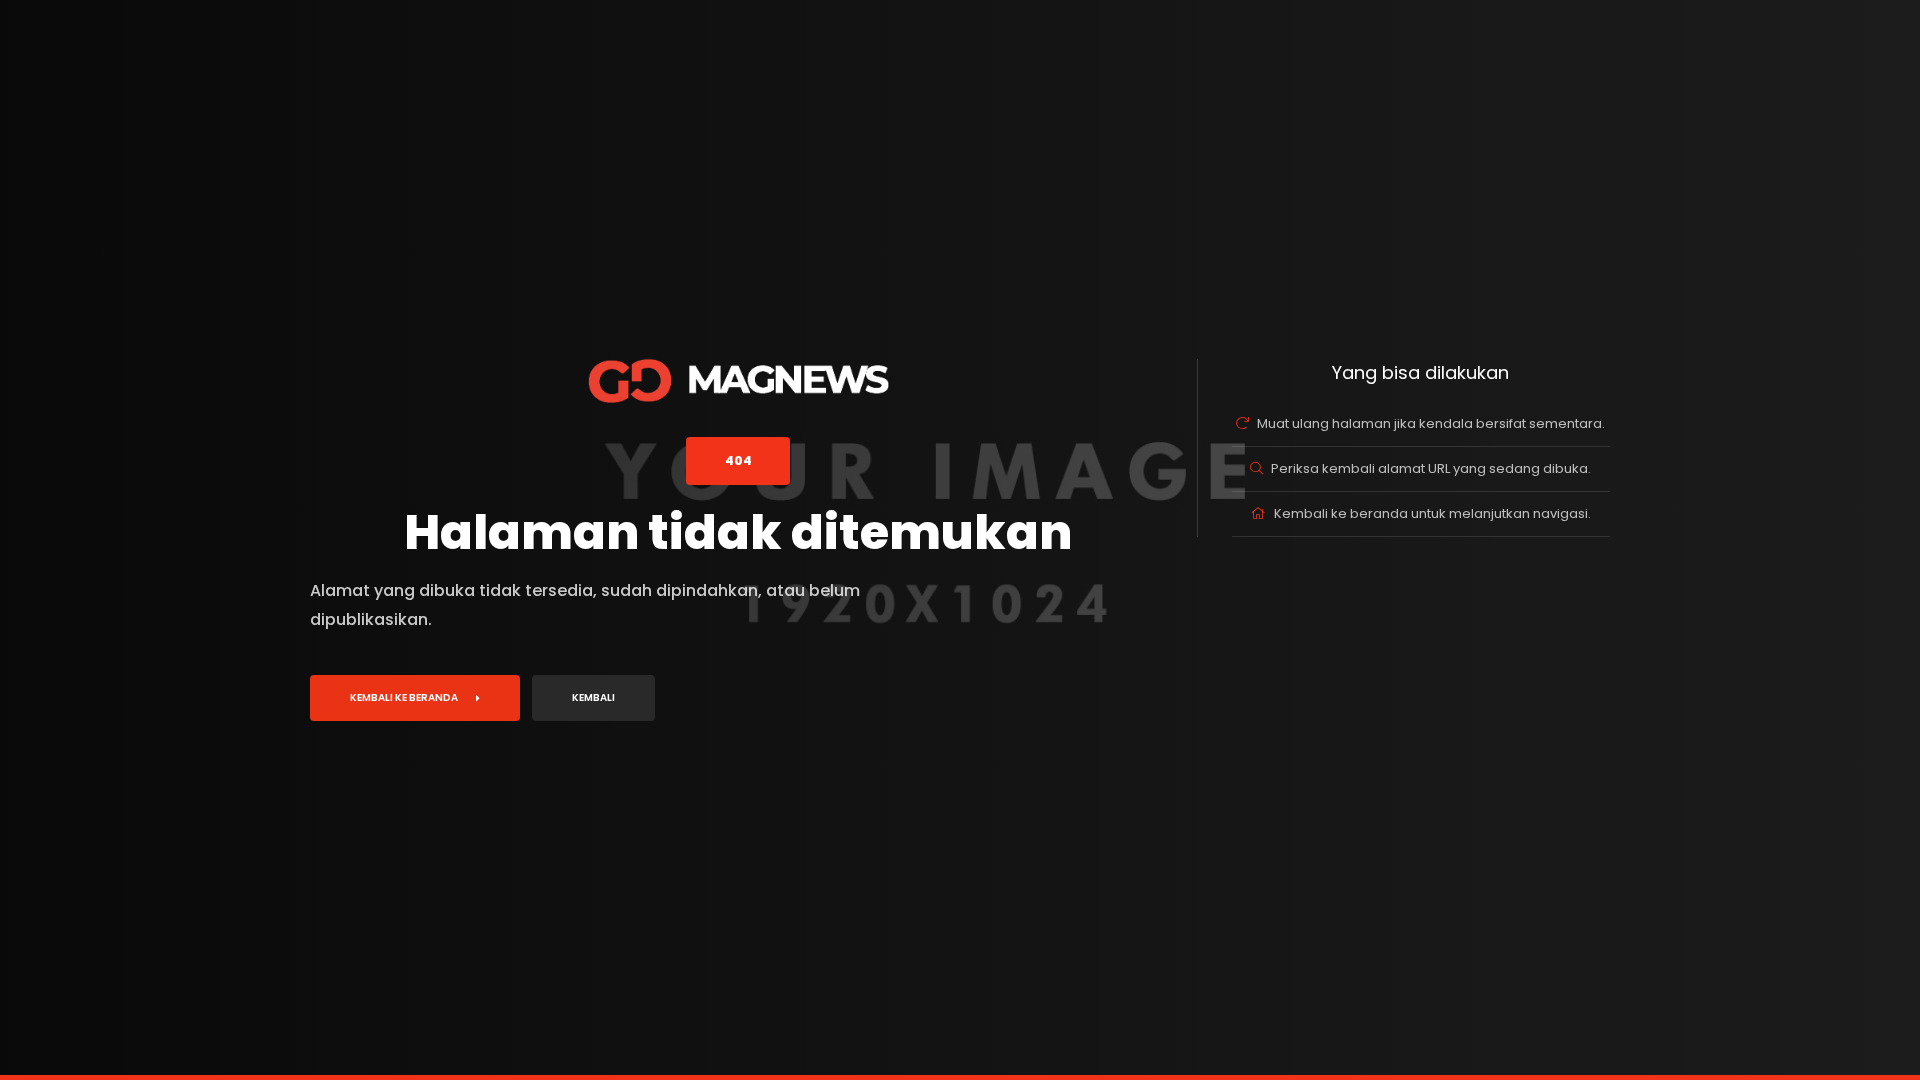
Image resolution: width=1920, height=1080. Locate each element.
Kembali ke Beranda (404, 697)
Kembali (593, 697)
